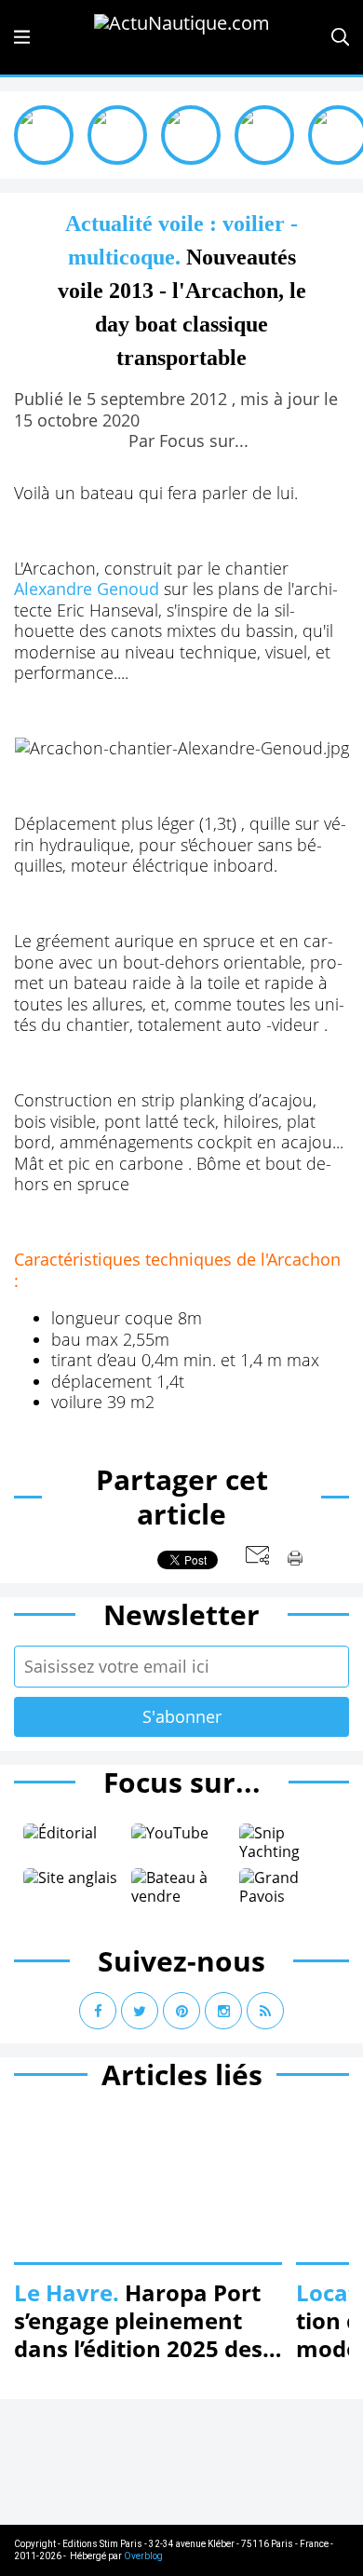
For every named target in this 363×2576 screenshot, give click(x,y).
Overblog (143, 2556)
